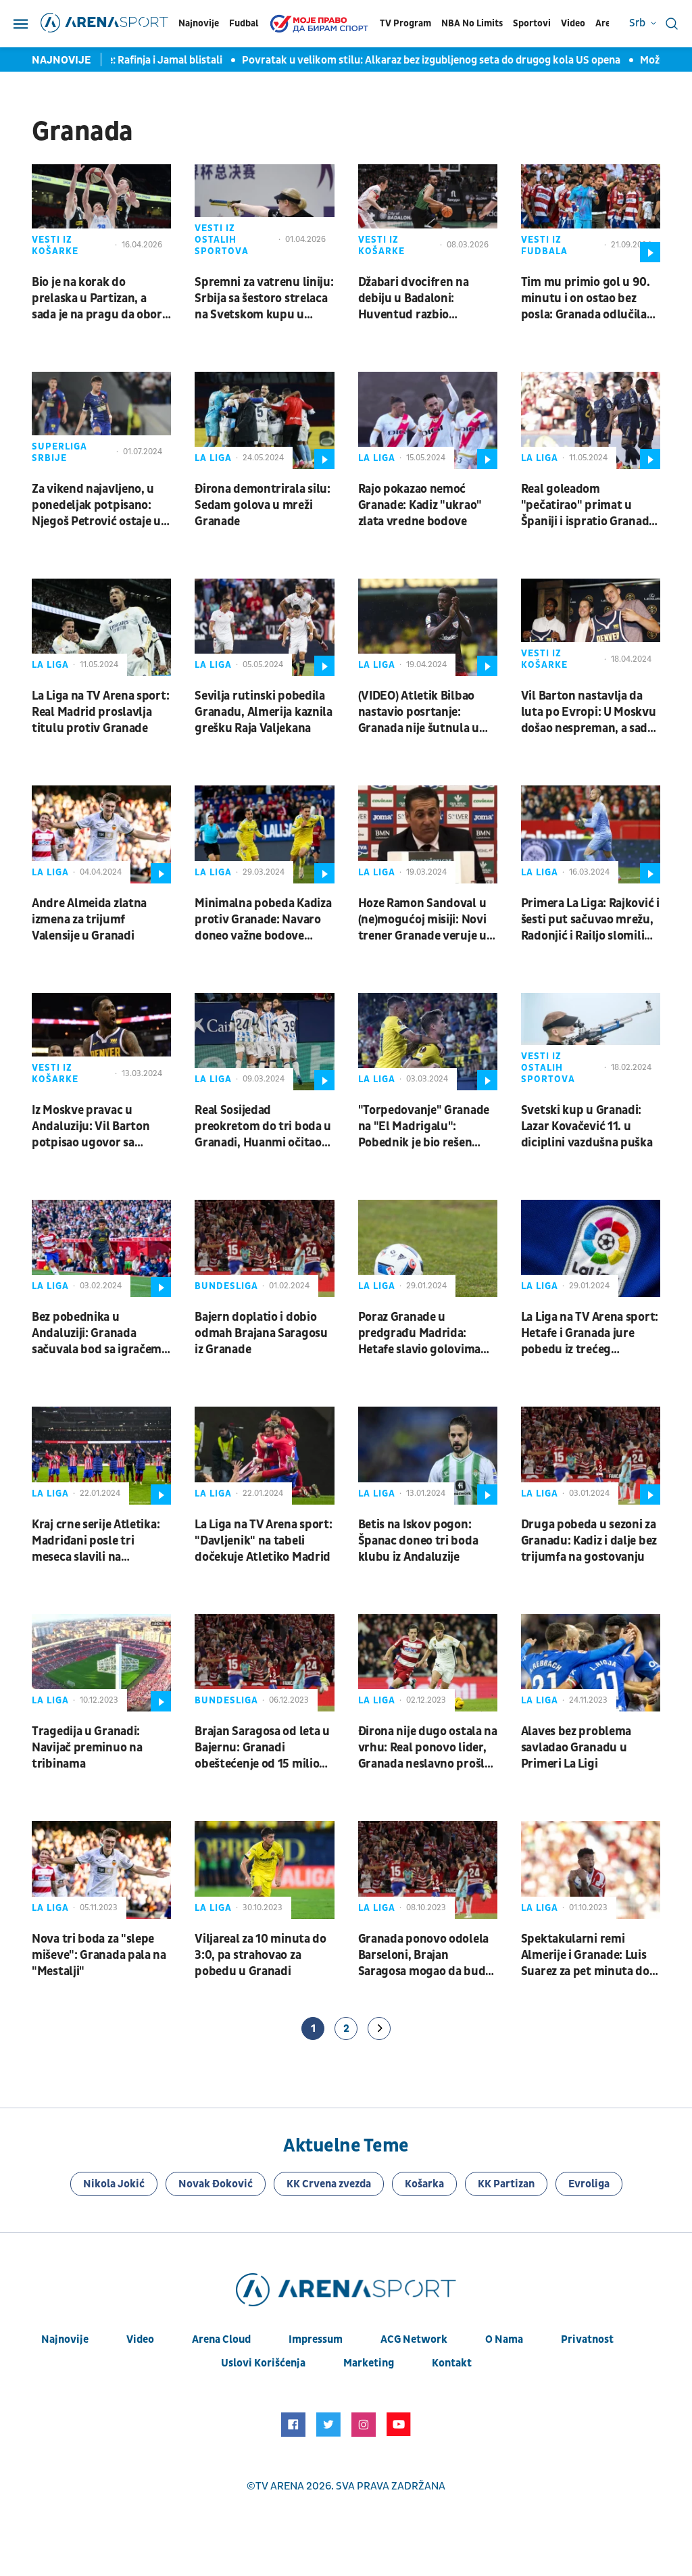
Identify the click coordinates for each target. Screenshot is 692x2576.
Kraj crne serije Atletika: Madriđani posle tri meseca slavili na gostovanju (96, 1541)
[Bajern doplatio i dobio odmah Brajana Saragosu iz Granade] (264, 1248)
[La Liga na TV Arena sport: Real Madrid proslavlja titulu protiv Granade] (101, 627)
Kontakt (452, 2363)
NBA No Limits (472, 23)
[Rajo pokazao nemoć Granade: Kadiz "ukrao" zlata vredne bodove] (428, 420)
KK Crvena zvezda (329, 2184)
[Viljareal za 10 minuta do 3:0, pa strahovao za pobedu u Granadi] (264, 1870)
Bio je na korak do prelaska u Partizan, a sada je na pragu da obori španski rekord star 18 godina (99, 299)
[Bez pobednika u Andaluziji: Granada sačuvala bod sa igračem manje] (101, 1248)
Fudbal (244, 23)
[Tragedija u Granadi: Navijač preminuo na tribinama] (101, 1663)
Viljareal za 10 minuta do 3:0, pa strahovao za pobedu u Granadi (261, 1955)
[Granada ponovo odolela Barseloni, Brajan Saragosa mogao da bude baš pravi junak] (428, 1870)
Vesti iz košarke (55, 245)
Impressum (316, 2339)
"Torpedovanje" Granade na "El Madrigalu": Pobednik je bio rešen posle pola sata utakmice (424, 1127)
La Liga (213, 458)
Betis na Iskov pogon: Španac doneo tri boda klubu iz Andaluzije (418, 1541)
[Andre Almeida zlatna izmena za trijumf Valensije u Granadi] (101, 834)
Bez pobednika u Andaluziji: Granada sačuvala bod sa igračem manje (97, 1334)
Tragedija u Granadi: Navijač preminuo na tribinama (87, 1748)
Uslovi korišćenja (263, 2363)
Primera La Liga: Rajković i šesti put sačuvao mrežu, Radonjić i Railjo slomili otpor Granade (590, 920)
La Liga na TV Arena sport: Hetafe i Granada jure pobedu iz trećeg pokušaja (590, 1334)
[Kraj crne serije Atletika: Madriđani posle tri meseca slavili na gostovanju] (101, 1455)
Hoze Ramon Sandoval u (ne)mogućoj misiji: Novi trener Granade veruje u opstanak (422, 920)
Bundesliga (226, 1286)
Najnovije (199, 23)
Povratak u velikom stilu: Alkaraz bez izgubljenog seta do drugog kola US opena (412, 60)
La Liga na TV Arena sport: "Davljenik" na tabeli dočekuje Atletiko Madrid (263, 1541)
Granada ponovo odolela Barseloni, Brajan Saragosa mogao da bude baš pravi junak (425, 1955)
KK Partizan (506, 2184)
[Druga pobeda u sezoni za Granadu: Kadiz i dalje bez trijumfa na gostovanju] (591, 1455)
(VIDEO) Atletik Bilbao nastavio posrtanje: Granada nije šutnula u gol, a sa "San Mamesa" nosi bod (419, 712)
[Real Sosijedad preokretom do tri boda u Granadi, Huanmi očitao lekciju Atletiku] (264, 1042)
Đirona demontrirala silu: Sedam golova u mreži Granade (263, 505)
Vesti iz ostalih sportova (222, 240)
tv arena (280, 2486)
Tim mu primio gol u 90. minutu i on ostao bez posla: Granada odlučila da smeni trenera (586, 299)
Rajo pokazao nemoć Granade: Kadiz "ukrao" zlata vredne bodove (420, 505)
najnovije (65, 2339)
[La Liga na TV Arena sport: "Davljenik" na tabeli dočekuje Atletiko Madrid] (264, 1455)
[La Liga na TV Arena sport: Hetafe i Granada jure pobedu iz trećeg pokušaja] (591, 1248)
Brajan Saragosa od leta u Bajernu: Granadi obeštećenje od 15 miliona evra (264, 1748)
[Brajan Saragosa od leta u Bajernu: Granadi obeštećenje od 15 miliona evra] (264, 1663)
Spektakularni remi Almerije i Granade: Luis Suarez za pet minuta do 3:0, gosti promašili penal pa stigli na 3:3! (589, 1955)
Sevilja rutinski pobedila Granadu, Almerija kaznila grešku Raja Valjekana (264, 712)
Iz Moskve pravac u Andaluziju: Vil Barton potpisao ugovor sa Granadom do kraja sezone (91, 1127)
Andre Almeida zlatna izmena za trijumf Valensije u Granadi (89, 920)
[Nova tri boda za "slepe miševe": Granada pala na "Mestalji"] (101, 1870)
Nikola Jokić (114, 2184)
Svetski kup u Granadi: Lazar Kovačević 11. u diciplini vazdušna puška (587, 1126)
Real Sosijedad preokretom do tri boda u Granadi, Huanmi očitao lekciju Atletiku (263, 1127)
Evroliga (589, 2184)
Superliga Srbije (59, 452)
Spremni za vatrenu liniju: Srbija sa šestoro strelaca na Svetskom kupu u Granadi (264, 299)
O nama (504, 2339)
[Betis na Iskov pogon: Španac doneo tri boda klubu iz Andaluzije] (428, 1455)
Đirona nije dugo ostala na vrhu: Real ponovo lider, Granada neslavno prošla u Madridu (428, 1748)
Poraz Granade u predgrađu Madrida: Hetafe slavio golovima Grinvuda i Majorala (419, 1334)
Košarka (424, 2184)
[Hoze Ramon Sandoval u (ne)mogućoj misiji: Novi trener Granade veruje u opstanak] (428, 834)
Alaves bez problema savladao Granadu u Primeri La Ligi (576, 1748)
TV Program (405, 23)
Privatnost (587, 2339)
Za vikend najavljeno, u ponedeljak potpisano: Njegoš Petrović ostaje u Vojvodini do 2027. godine (101, 506)
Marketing (369, 2363)
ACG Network (414, 2339)
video (140, 2339)
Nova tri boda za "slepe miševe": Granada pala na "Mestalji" (99, 1955)
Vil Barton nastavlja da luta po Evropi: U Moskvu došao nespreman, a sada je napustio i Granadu (589, 712)
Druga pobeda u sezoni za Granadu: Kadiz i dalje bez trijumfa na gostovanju (589, 1541)
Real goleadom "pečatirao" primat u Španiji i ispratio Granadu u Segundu (589, 506)
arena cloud (221, 2339)
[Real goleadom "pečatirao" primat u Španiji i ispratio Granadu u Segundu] (591, 420)
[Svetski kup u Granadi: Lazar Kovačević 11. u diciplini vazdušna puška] (591, 1042)
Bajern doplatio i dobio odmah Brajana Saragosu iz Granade (261, 1333)
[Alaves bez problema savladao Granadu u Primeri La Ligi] (591, 1663)
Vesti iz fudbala (544, 245)
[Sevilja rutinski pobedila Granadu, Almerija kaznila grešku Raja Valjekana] (264, 627)
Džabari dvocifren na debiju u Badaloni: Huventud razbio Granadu (414, 299)
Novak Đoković (216, 2184)
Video (573, 23)
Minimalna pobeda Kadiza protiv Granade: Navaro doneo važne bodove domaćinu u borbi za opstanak (263, 920)
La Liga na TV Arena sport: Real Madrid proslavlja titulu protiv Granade (100, 712)
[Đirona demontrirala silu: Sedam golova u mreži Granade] (264, 420)
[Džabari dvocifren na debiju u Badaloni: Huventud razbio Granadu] (428, 213)
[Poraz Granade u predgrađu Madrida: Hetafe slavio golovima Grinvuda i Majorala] (428, 1248)
